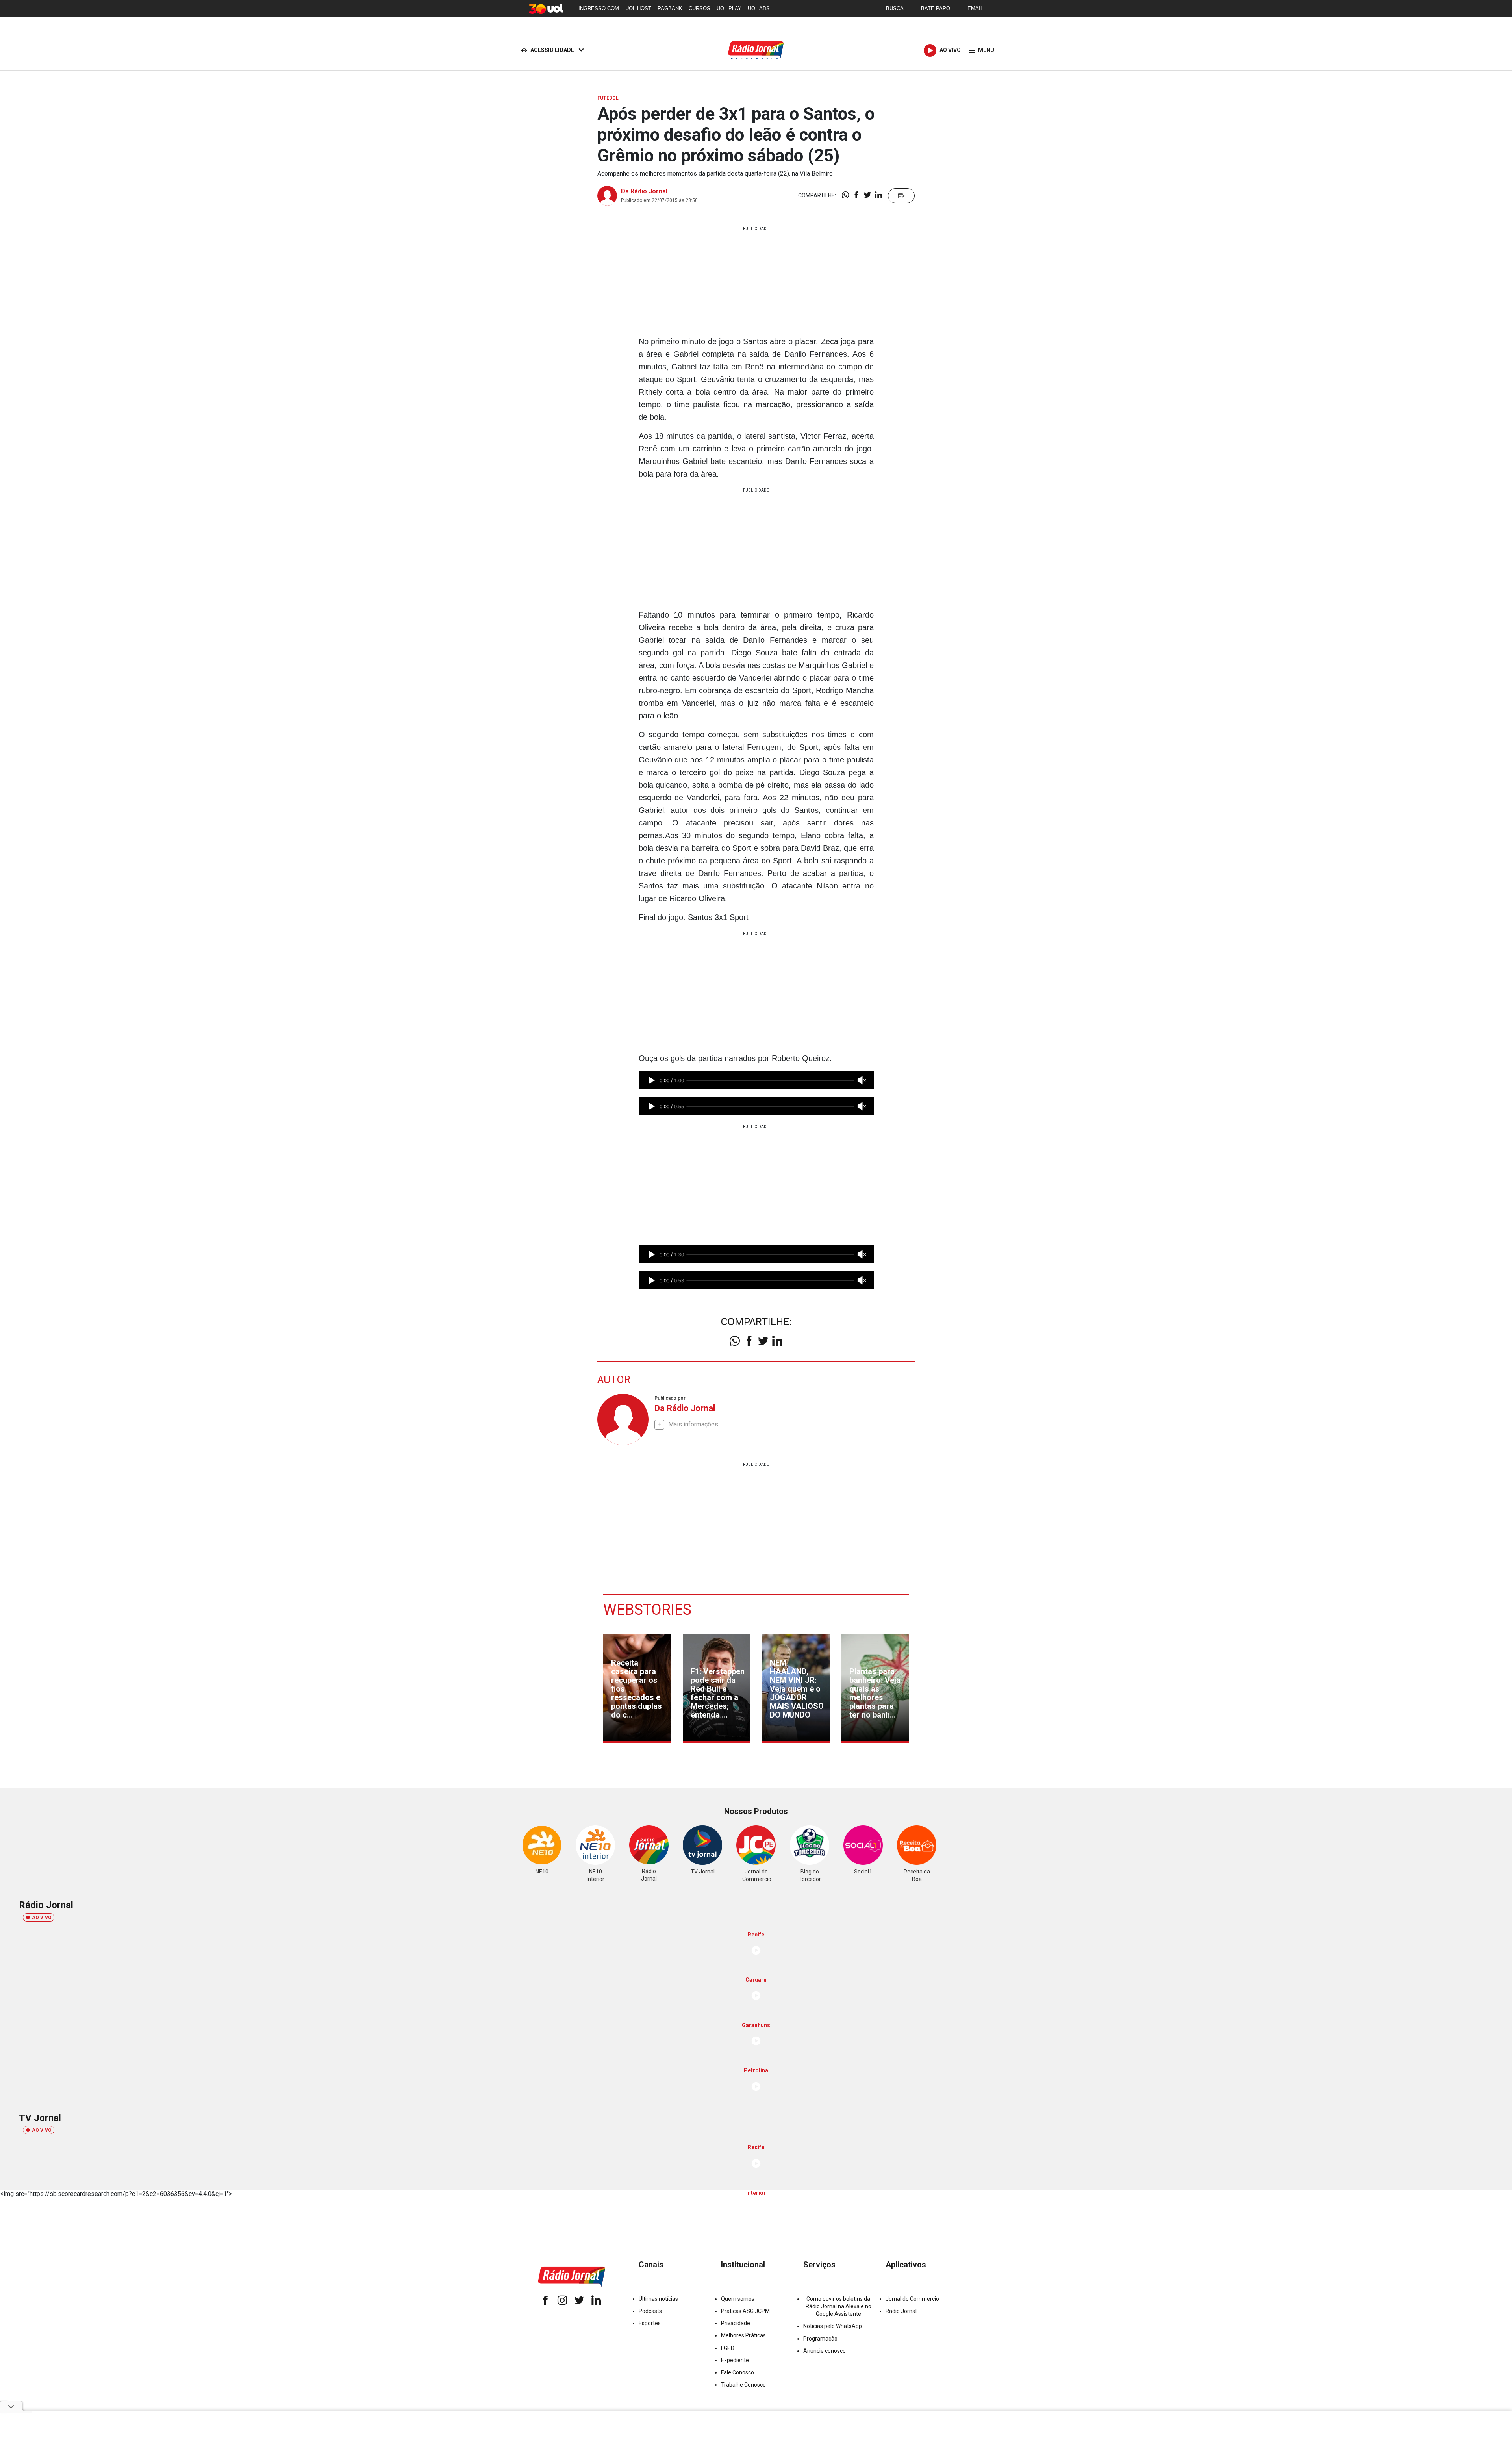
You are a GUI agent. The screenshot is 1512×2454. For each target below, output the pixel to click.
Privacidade (736, 2323)
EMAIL (975, 8)
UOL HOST (638, 8)
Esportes (650, 2323)
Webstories (647, 1610)
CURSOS (699, 8)
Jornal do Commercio (912, 2299)
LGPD (728, 2348)
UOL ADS (759, 8)
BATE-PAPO (936, 8)
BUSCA (895, 8)
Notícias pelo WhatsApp (833, 2326)
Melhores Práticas (743, 2335)
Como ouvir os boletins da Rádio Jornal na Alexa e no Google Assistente (838, 2306)
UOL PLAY (729, 8)
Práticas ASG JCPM (745, 2311)
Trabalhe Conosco (743, 2385)
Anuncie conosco (825, 2351)
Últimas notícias (658, 2299)
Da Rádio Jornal (644, 191)
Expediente (735, 2360)
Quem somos (738, 2299)
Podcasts (650, 2311)
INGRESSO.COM (599, 8)
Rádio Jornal (901, 2311)
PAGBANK (670, 8)
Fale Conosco (737, 2372)
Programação (820, 2339)
